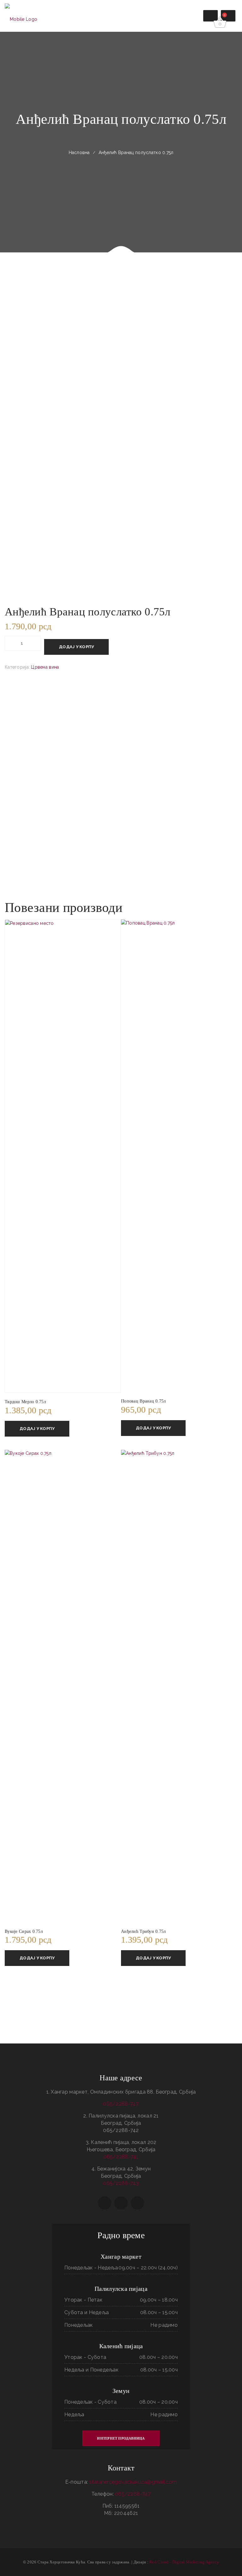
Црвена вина (45, 667)
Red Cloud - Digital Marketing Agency (184, 2562)
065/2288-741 (121, 2157)
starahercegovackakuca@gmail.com (133, 2482)
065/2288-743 (121, 2183)
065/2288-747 (121, 2104)
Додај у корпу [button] (37, 1429)
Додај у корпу (76, 647)
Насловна (79, 153)
